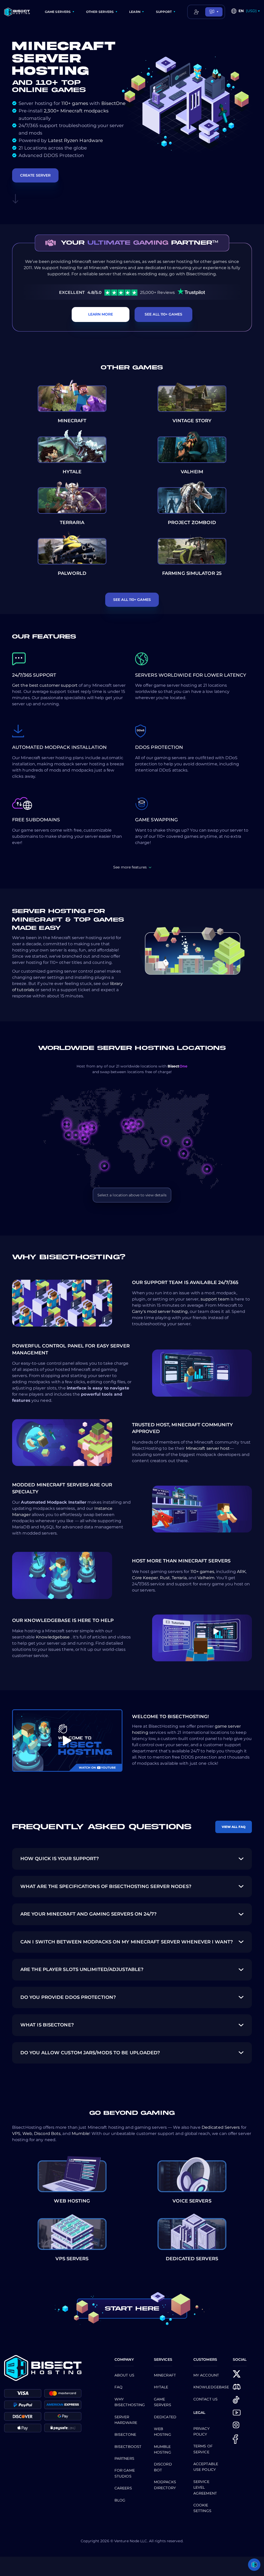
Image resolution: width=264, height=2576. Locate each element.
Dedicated (165, 2417)
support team (216, 1299)
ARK (241, 1572)
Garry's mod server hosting (160, 1311)
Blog (120, 2500)
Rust (165, 1578)
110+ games (75, 103)
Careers (123, 2488)
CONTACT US (205, 2399)
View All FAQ (234, 1827)
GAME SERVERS (58, 12)
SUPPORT (164, 12)
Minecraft (165, 2375)
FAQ (118, 2387)
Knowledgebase (53, 1637)
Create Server (35, 175)
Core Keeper (145, 1578)
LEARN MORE (101, 314)
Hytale (161, 2387)
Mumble (81, 2134)
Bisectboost (128, 2447)
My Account (206, 2375)
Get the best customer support (45, 685)
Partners (124, 2458)
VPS (16, 2134)
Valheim (206, 1578)
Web (27, 2134)
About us (124, 2375)
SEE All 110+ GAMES (163, 314)
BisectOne (114, 103)
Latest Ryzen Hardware (75, 140)
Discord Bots (47, 2134)
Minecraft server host (208, 1448)
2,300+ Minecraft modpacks (76, 111)
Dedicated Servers (221, 2127)
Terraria (179, 1578)
